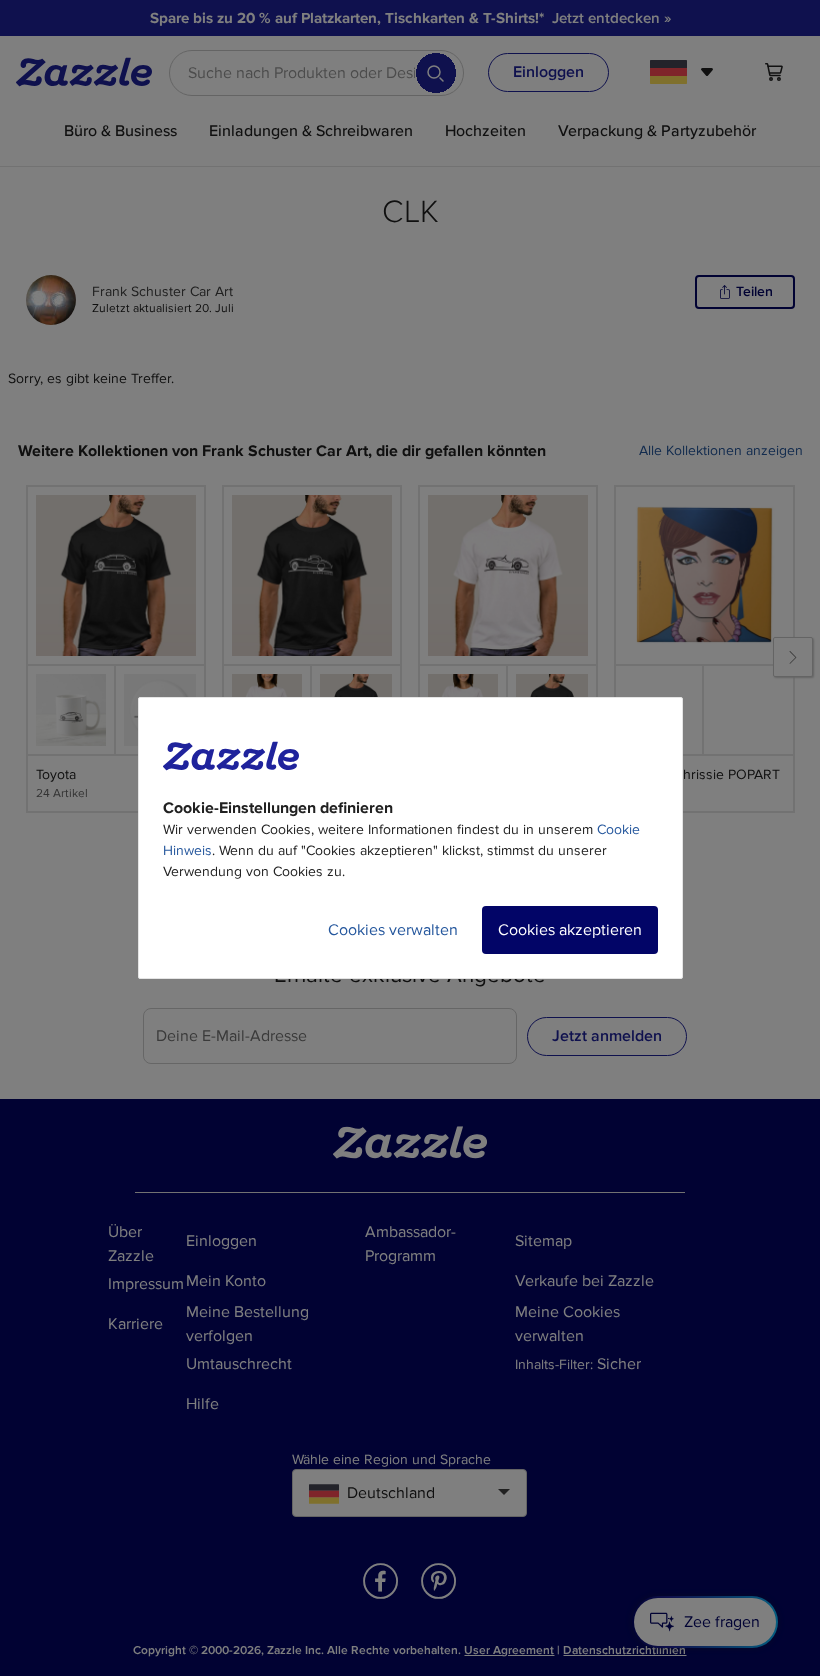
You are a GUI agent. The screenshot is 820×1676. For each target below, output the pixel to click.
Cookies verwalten (393, 930)
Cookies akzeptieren (570, 930)
